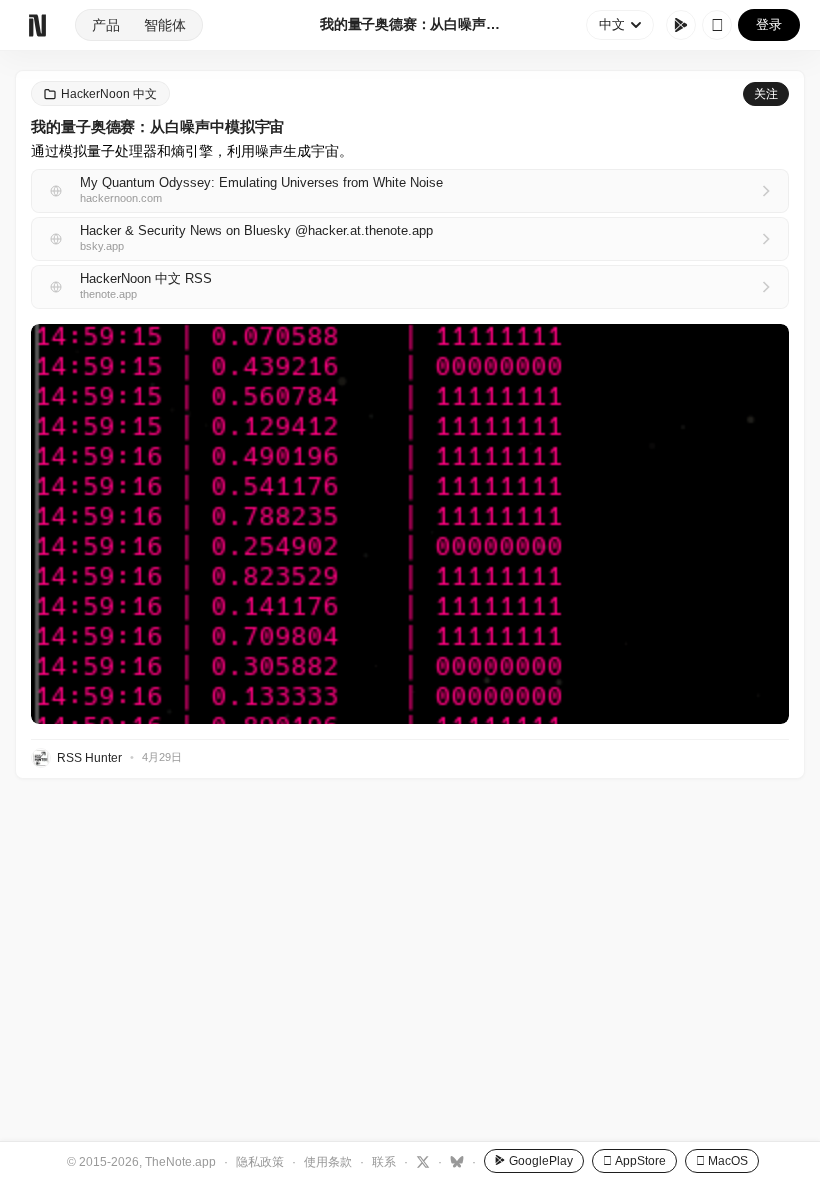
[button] (410, 524)
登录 (769, 24)
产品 (106, 25)
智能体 (165, 25)
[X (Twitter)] (420, 1161)
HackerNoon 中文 (109, 94)
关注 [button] (766, 94)
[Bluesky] (454, 1161)
